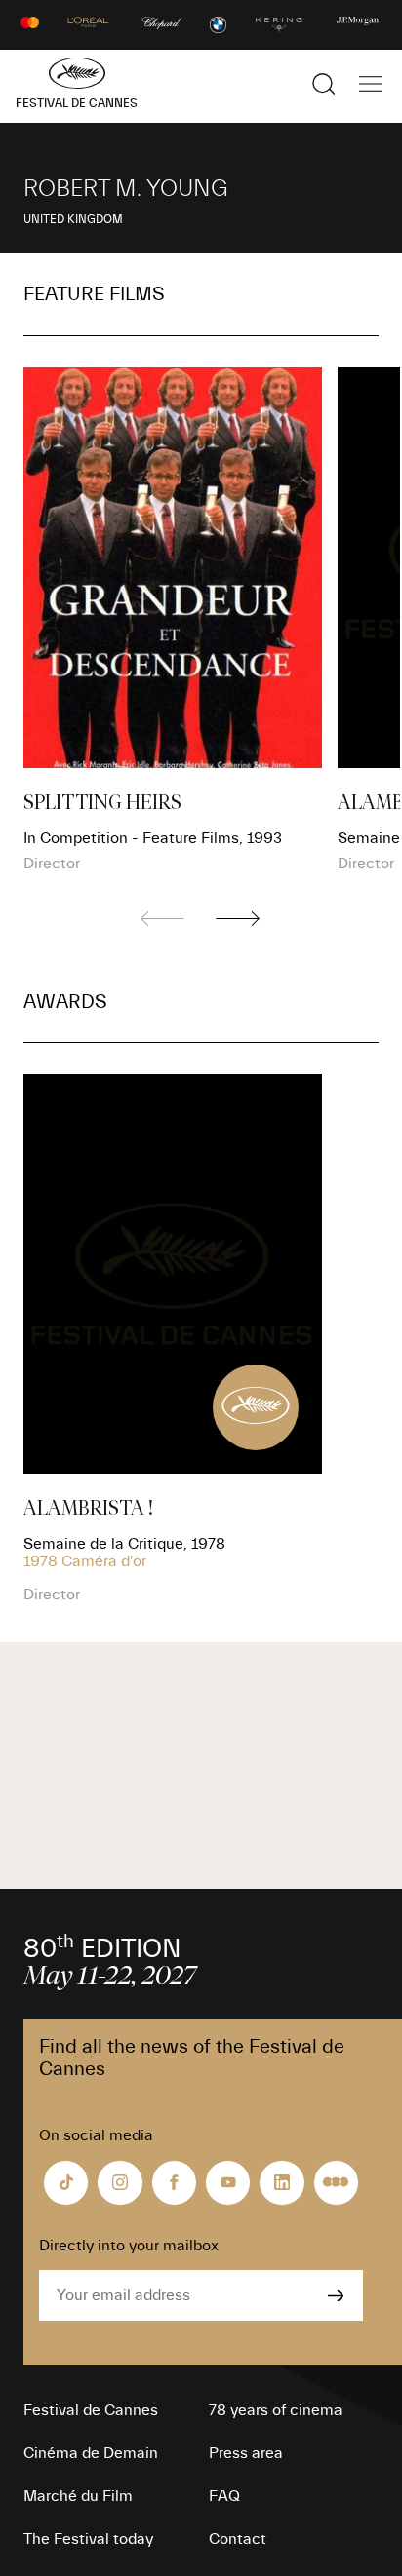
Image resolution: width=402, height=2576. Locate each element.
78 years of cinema (276, 2410)
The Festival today (88, 2539)
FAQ (224, 2496)
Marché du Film (78, 2496)
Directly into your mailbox (129, 2246)
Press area (246, 2453)
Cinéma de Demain (91, 2453)
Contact (238, 2539)
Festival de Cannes (91, 2410)
